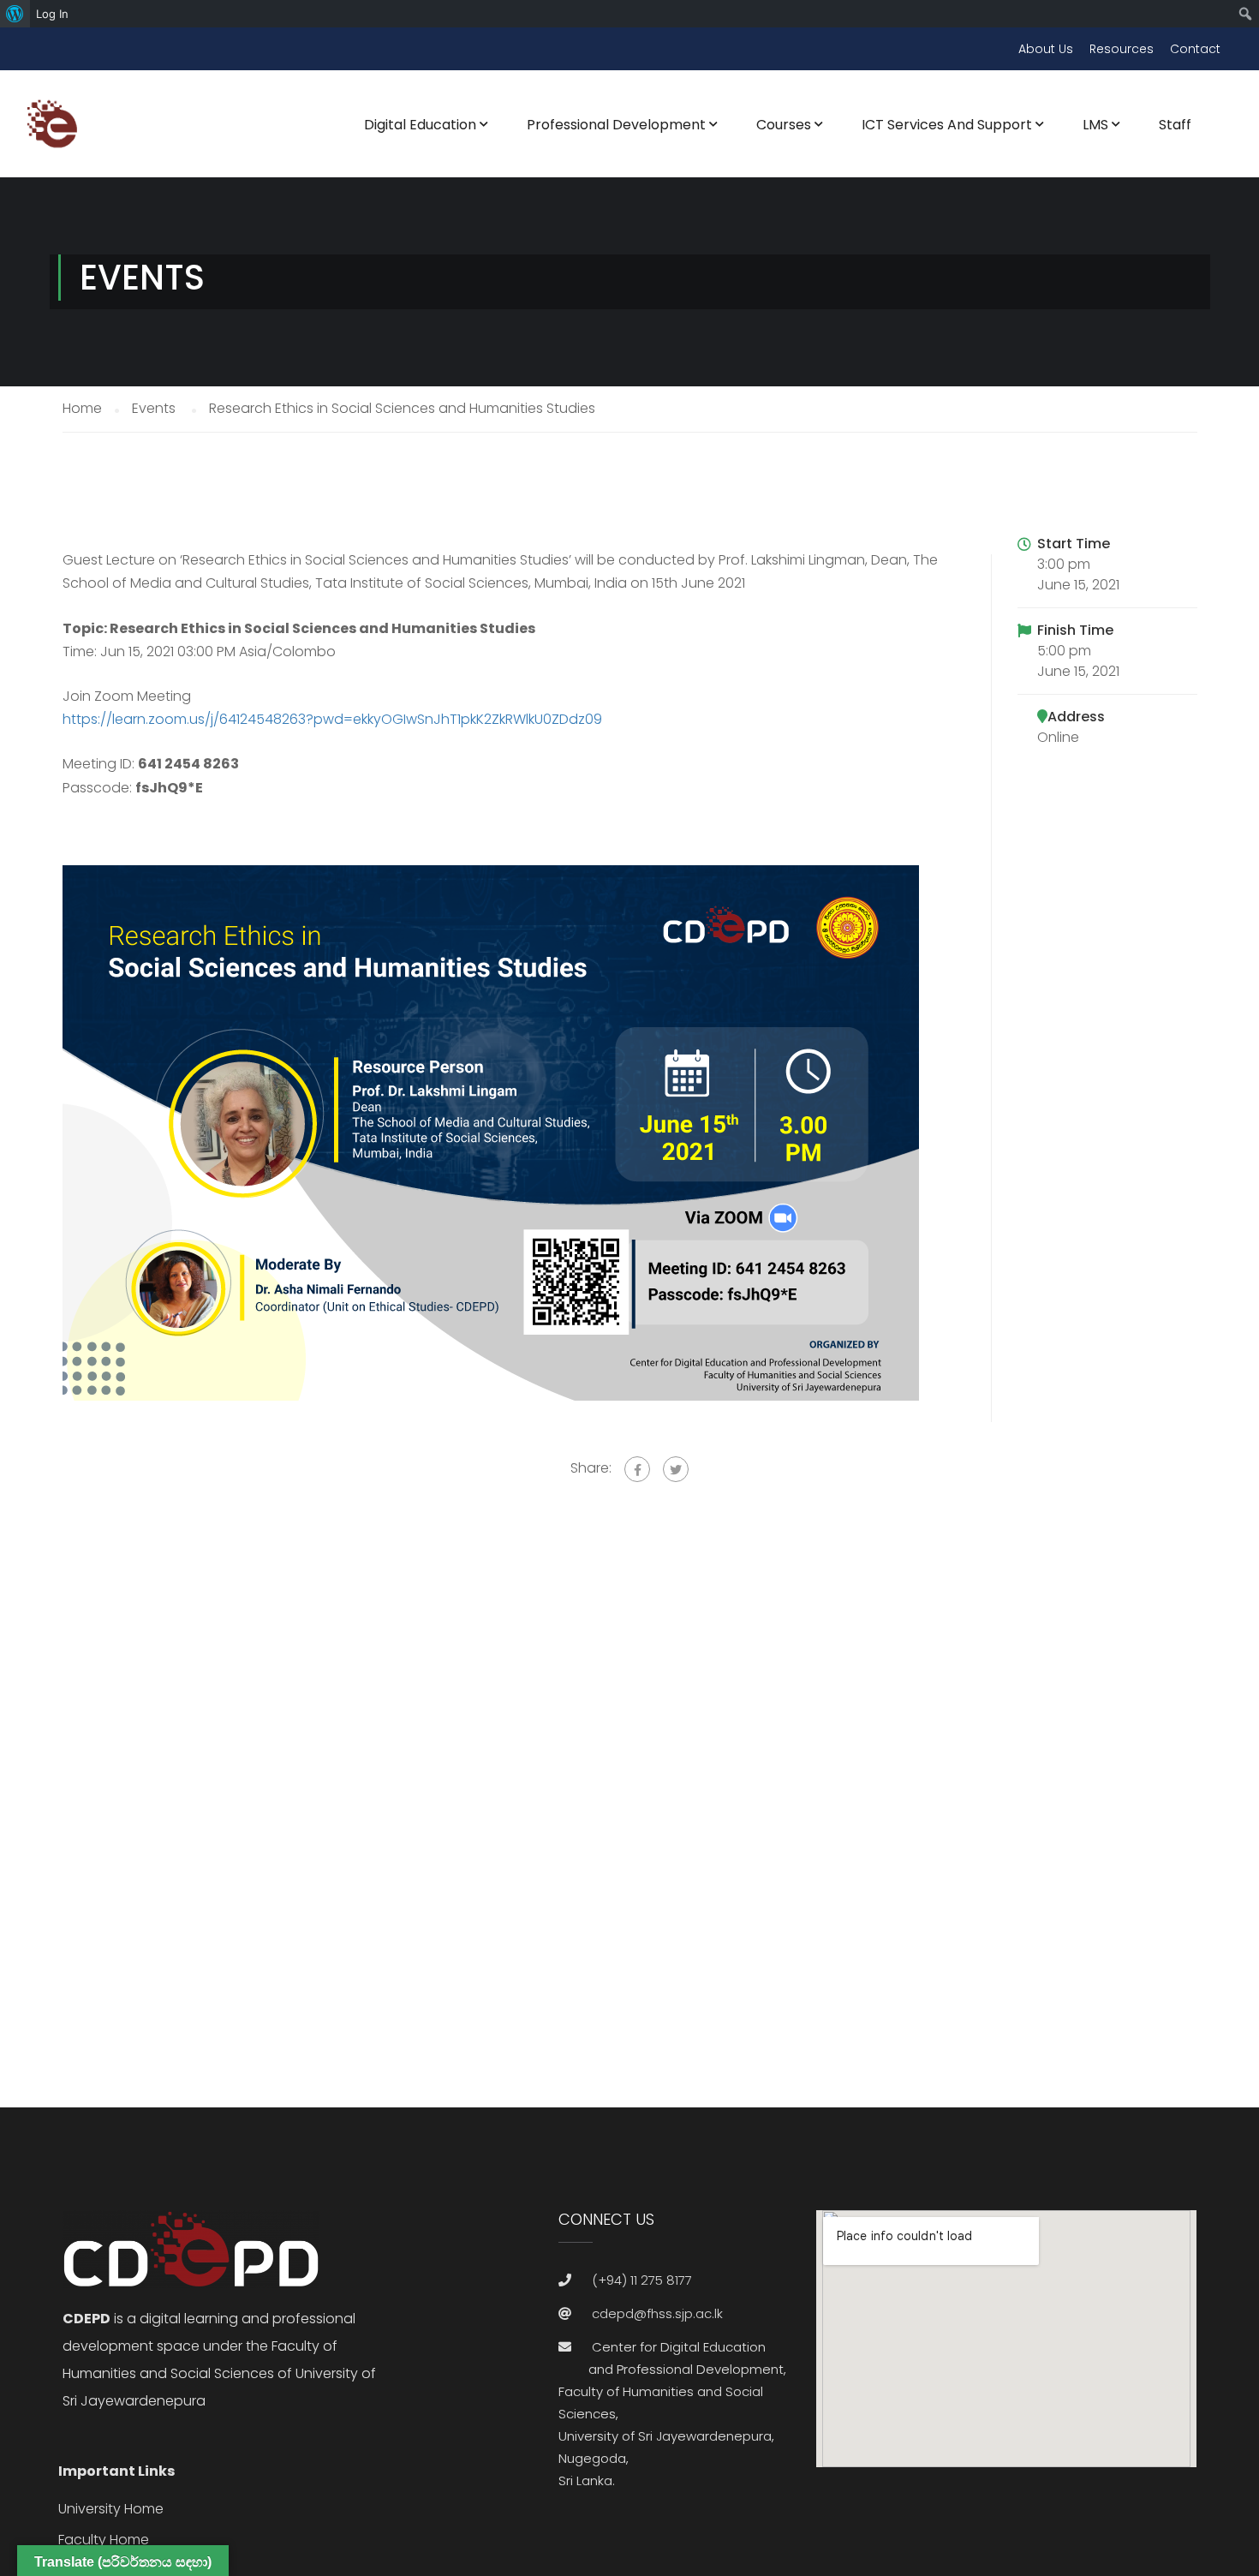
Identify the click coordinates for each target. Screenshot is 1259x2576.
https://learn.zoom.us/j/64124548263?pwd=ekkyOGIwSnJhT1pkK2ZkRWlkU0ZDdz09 (332, 719)
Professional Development (616, 125)
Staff (1175, 125)
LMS (1095, 125)
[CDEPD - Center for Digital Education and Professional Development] (56, 134)
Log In (52, 14)
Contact (1195, 49)
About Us (1046, 49)
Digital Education (420, 125)
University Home (111, 2509)
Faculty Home (104, 2540)
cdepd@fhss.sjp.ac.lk (657, 2313)
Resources (1122, 49)
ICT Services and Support (947, 125)
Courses (784, 125)
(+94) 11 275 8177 (642, 2280)
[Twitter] (676, 1469)
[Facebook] (637, 1469)
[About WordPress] (15, 14)
